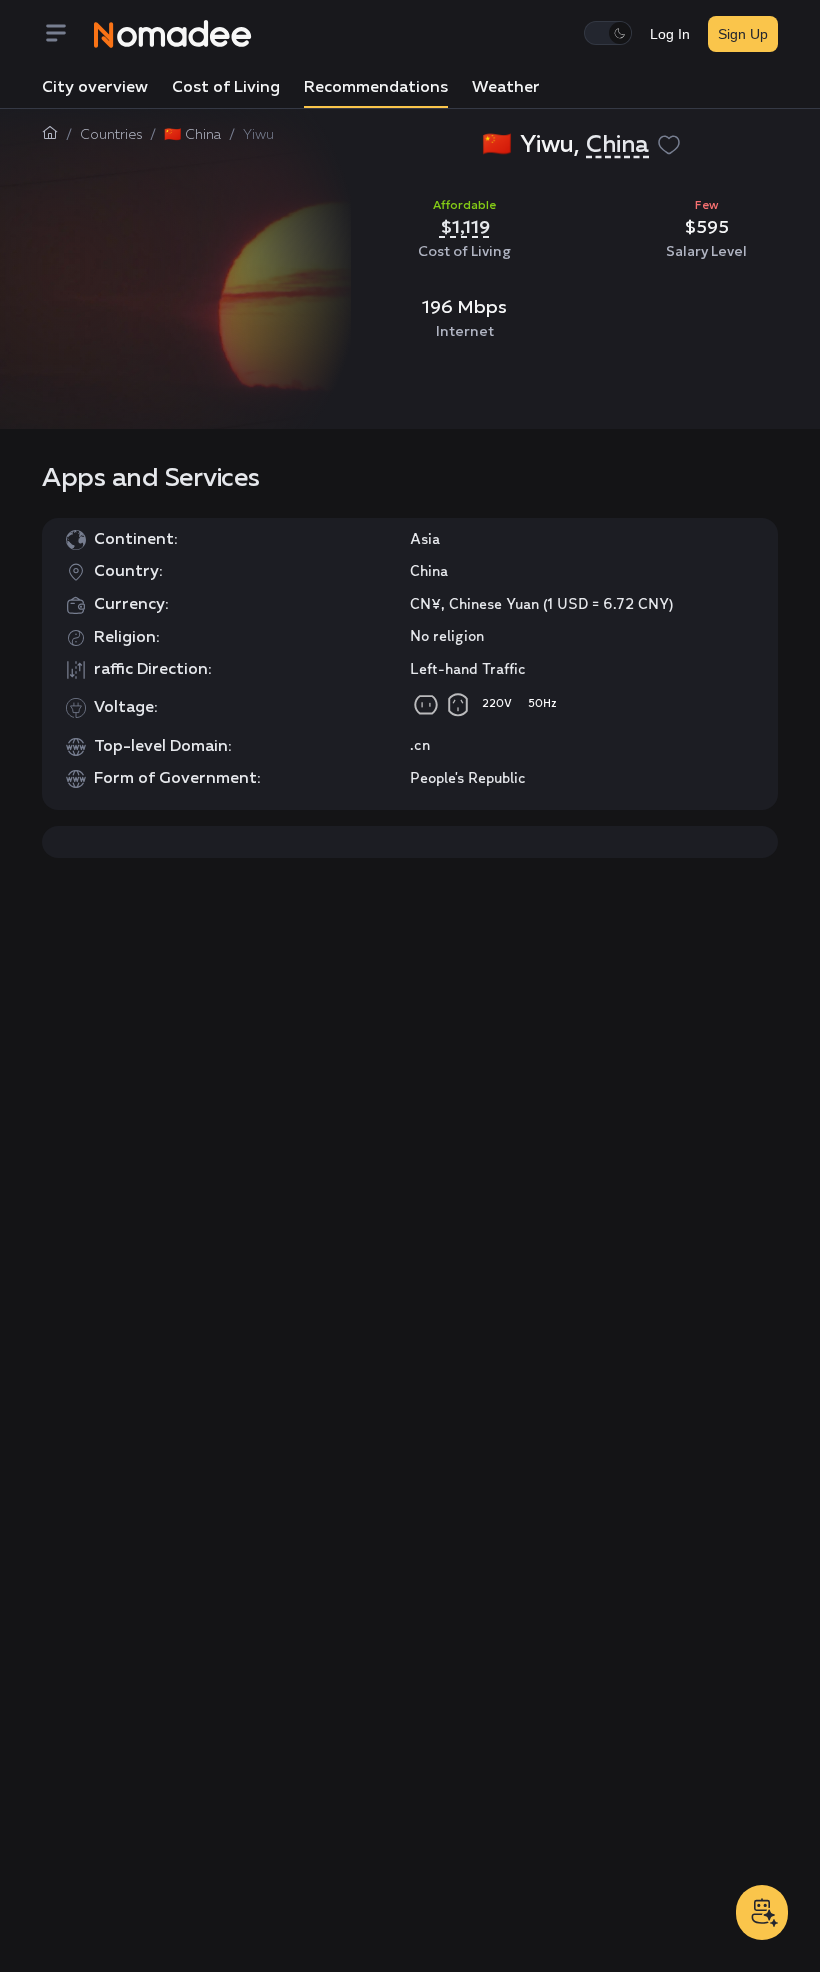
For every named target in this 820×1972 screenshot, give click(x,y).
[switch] (608, 33)
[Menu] (68, 34)
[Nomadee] (173, 34)
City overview (95, 88)
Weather (506, 88)
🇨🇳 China (192, 135)
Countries (111, 135)
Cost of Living (226, 88)
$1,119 (465, 226)
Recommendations (376, 88)
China (617, 145)
